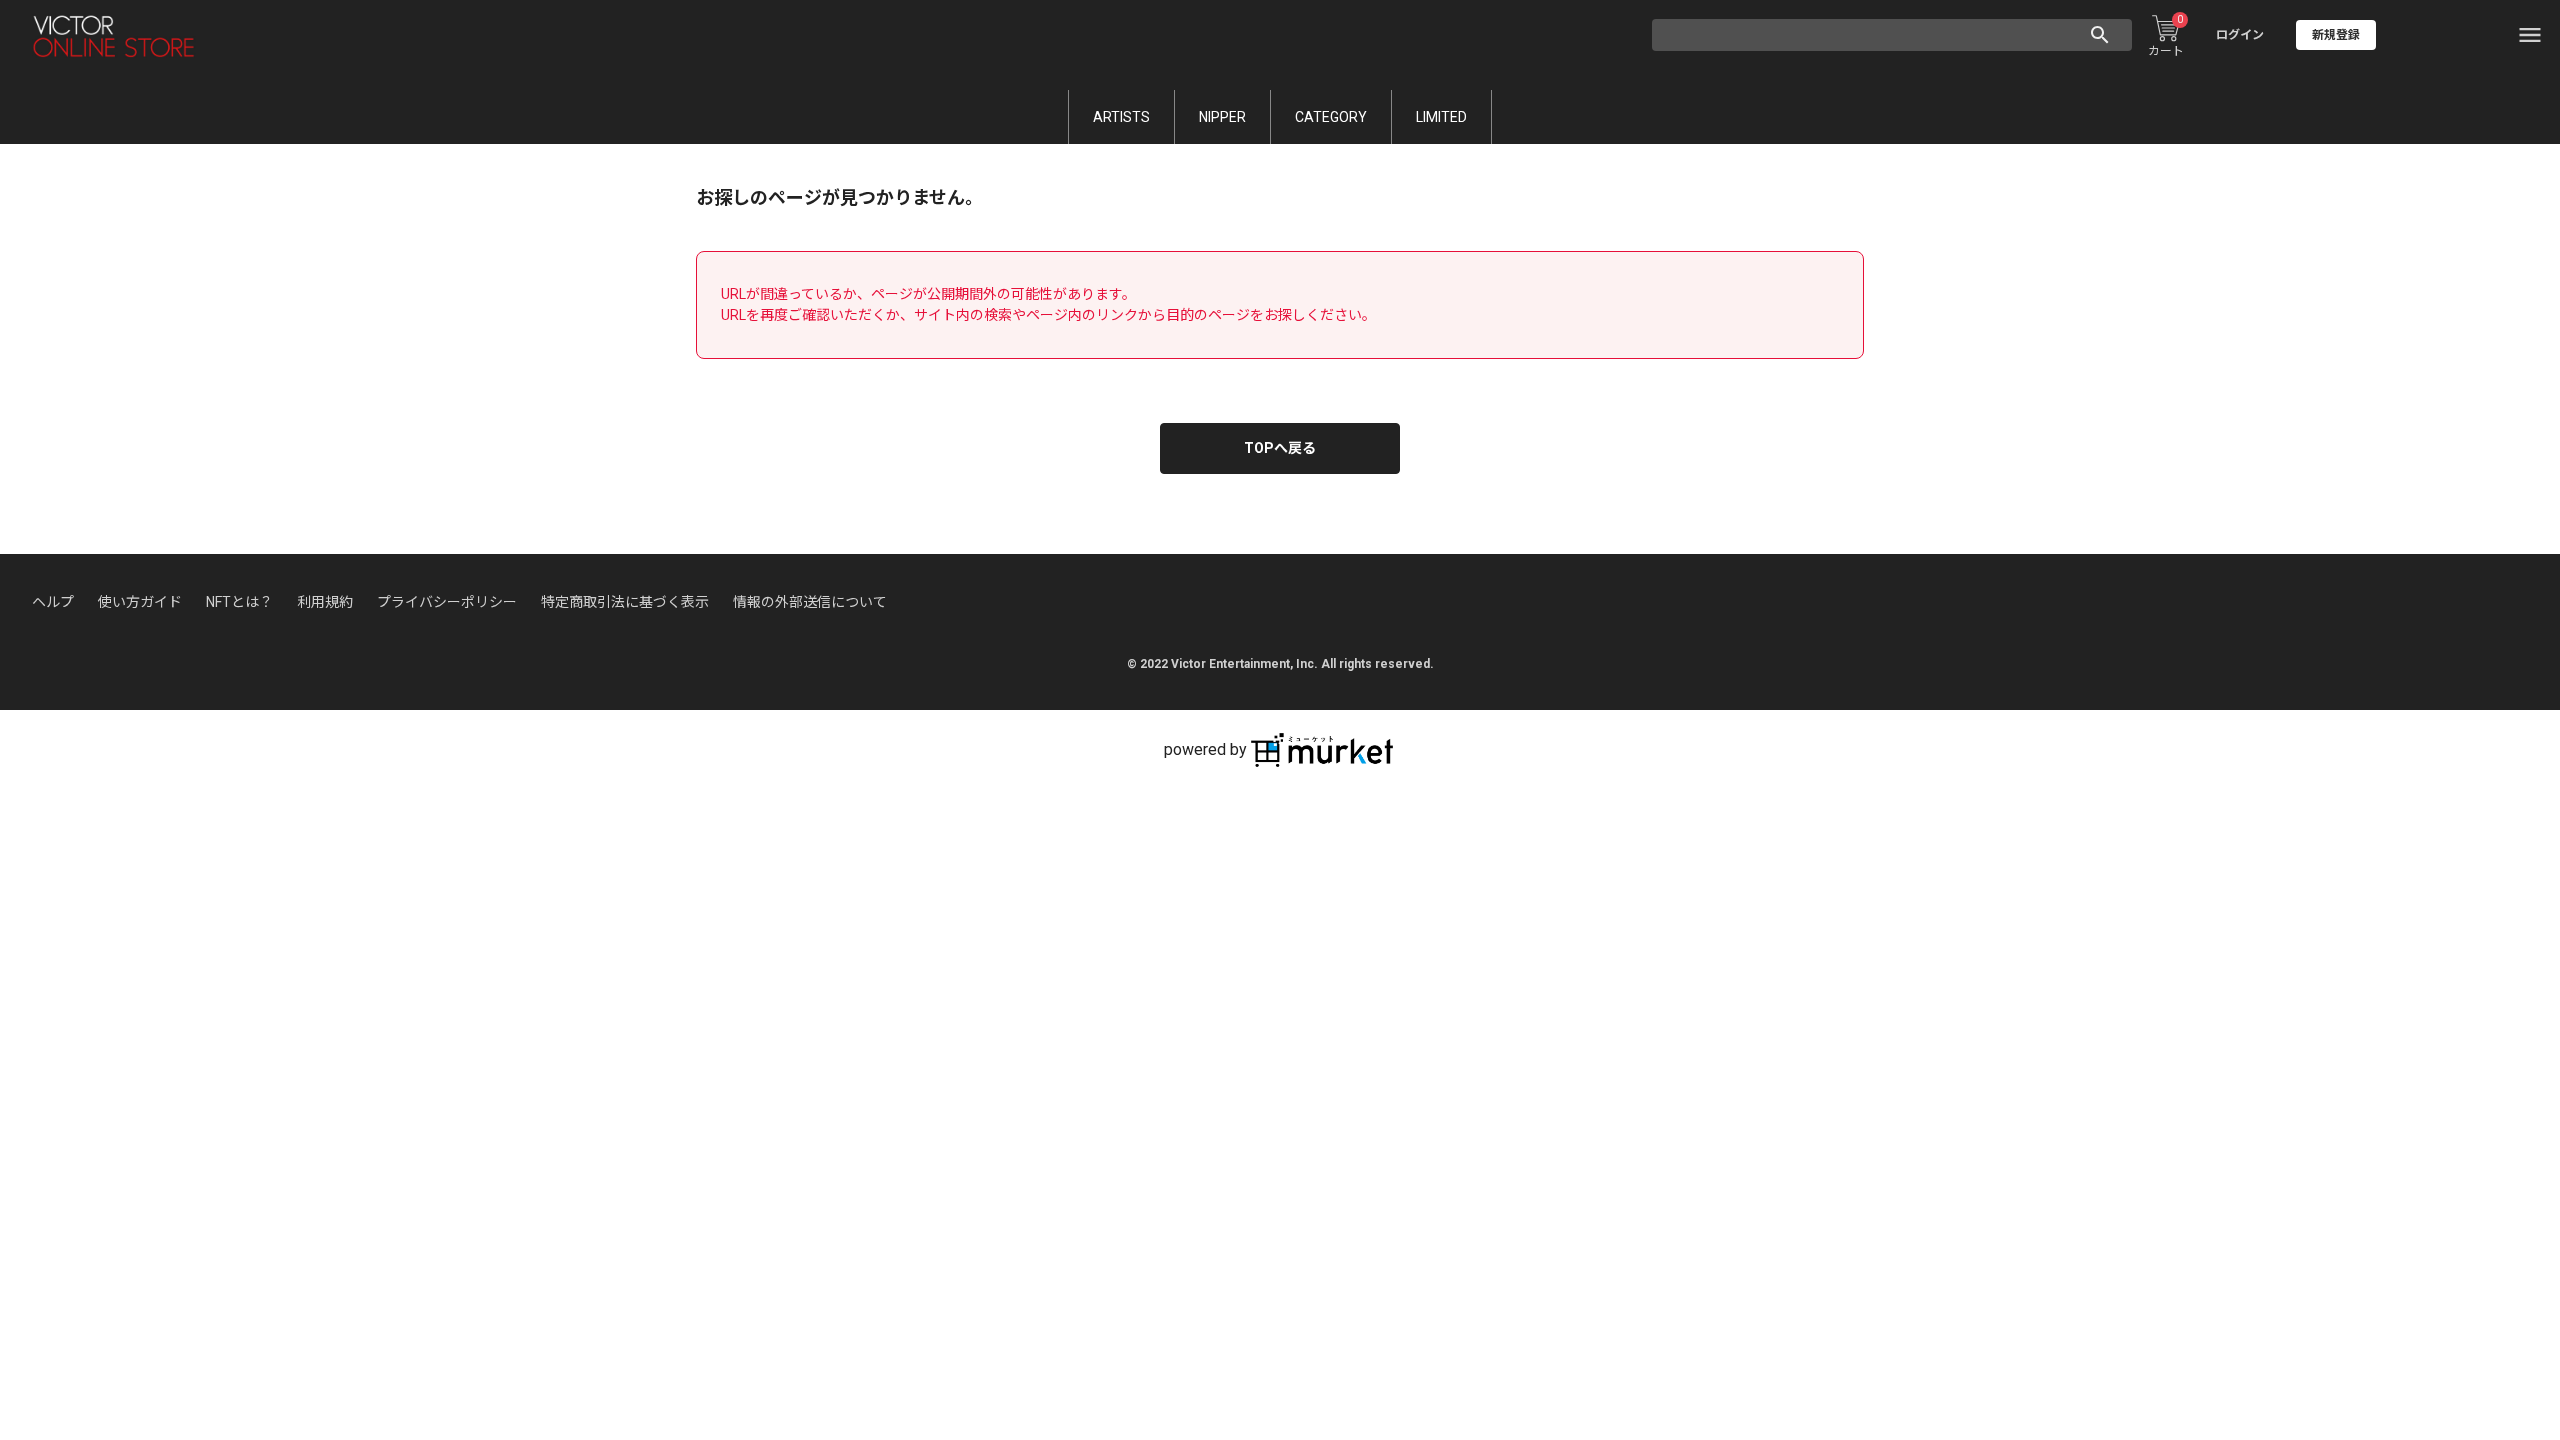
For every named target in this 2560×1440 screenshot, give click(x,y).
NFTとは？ (239, 602)
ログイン (2240, 35)
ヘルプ (53, 602)
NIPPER (1222, 117)
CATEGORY (1331, 117)
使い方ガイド (140, 602)
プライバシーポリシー (447, 602)
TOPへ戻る (1280, 448)
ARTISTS (1121, 117)
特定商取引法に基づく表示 (625, 602)
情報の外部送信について (810, 602)
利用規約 (325, 602)
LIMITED (1441, 117)
